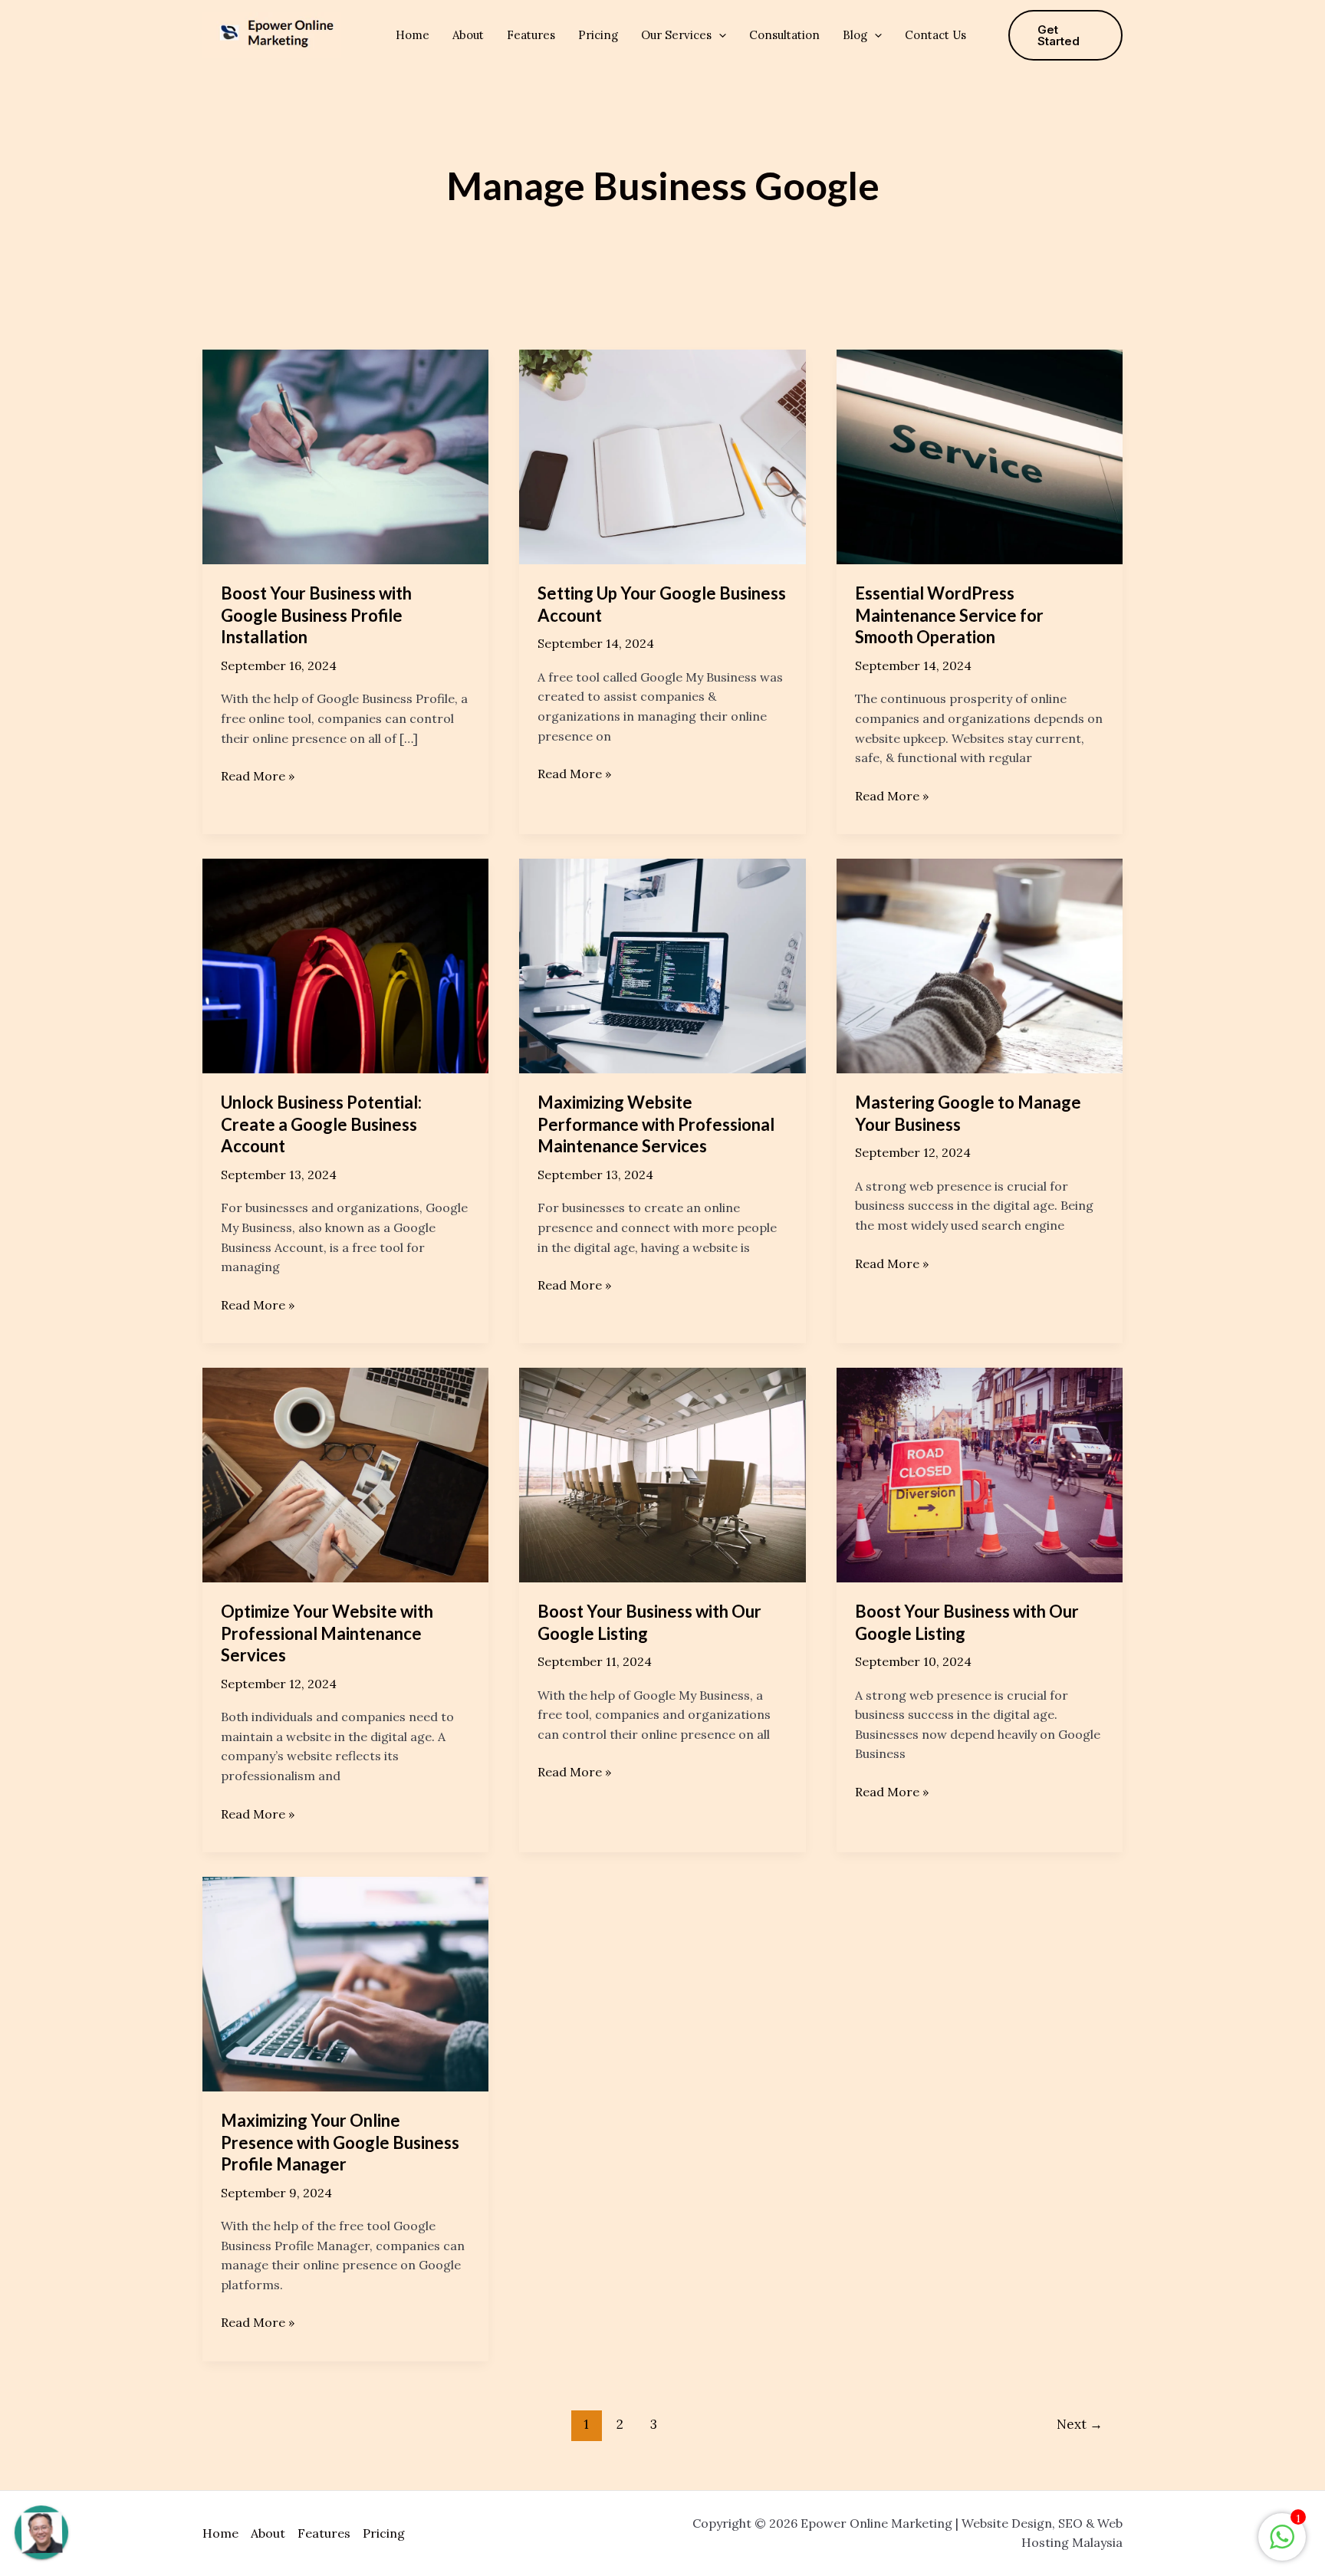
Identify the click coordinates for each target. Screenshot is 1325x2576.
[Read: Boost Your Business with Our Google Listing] (662, 1474)
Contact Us (935, 35)
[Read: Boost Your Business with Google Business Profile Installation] (345, 455)
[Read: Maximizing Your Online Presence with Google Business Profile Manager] (345, 1983)
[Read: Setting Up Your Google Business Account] (662, 455)
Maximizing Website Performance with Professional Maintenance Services (656, 1124)
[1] (1282, 2545)
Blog (855, 35)
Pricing (598, 35)
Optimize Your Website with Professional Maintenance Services (327, 1633)
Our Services (676, 35)
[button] (719, 35)
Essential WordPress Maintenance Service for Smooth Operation (949, 615)
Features (531, 35)
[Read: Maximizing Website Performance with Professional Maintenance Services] (662, 964)
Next (1080, 2424)
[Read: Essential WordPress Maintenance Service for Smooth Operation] (980, 455)
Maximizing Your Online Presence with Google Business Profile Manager (340, 2142)
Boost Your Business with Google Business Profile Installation (316, 615)
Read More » (258, 775)
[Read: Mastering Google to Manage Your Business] (980, 964)
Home (413, 35)
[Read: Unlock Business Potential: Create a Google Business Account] (345, 964)
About (468, 35)
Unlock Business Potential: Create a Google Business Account (321, 1124)
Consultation (784, 35)
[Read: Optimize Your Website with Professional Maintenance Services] (345, 1474)
